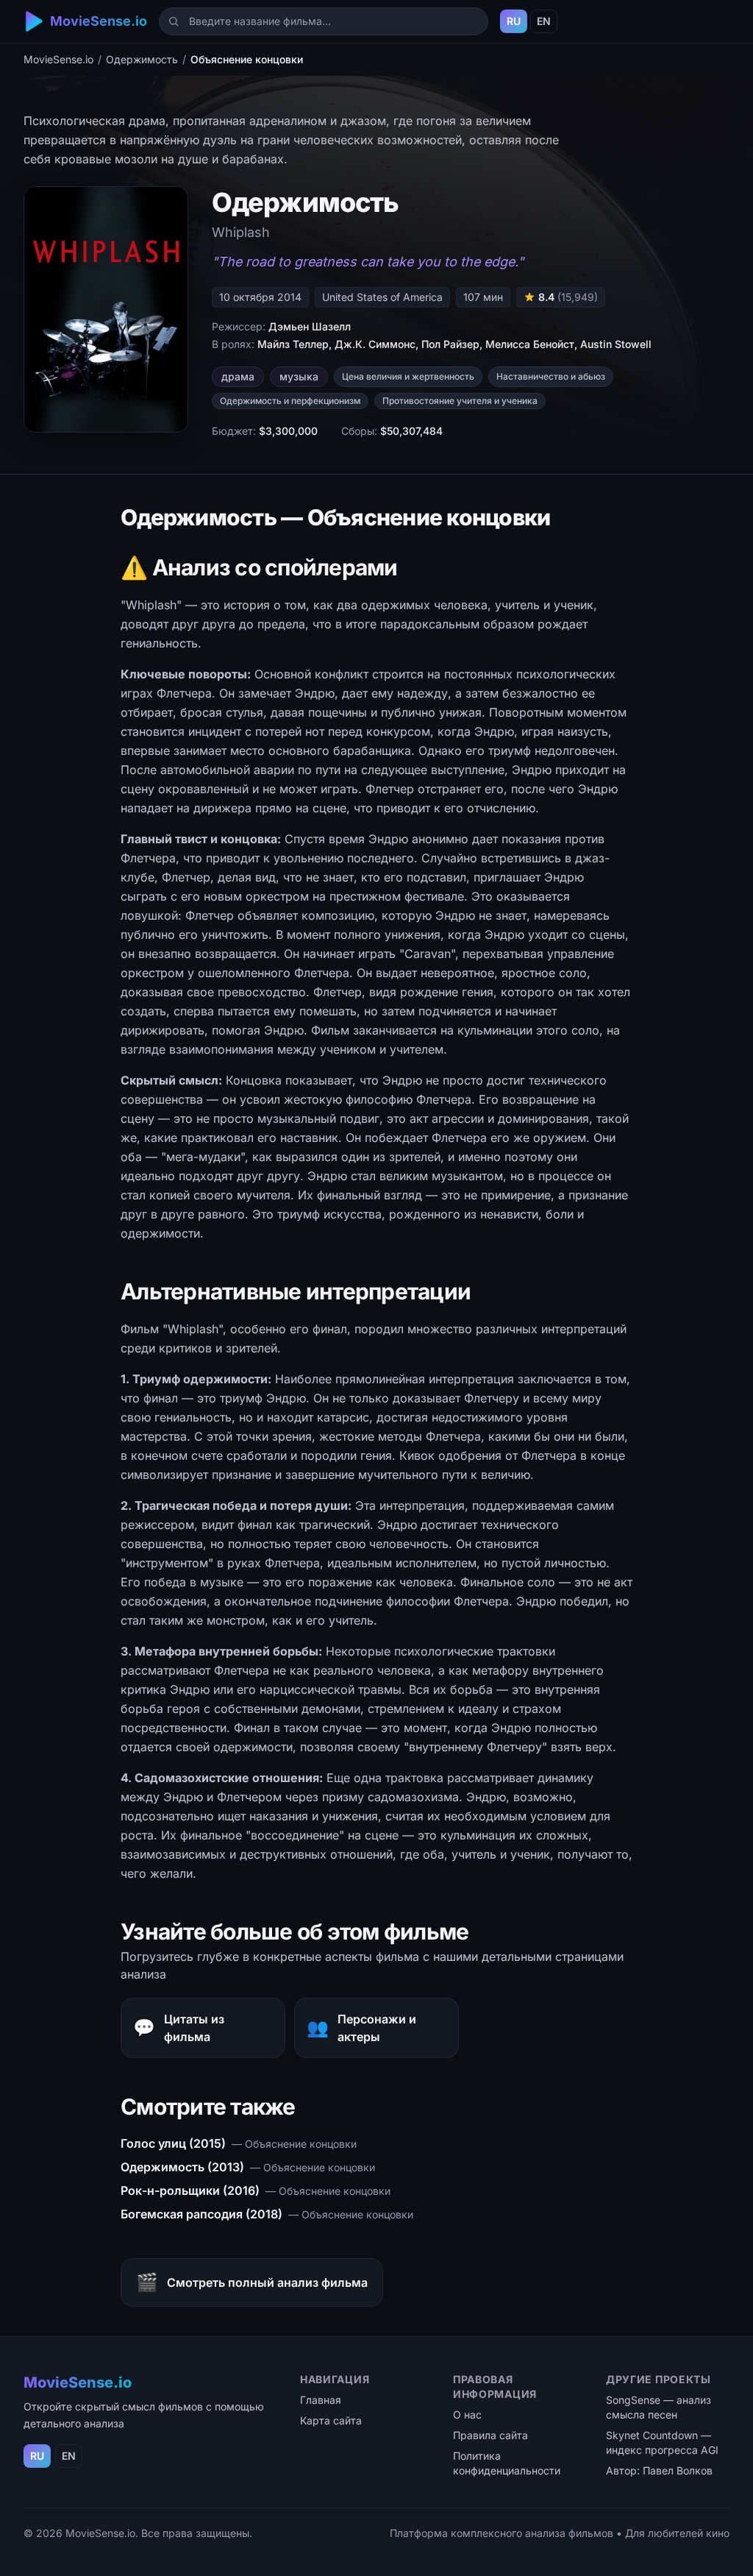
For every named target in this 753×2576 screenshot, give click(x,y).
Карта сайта (331, 2420)
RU (514, 21)
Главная (321, 2400)
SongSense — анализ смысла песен (659, 2407)
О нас (467, 2414)
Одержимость (142, 59)
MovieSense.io (58, 59)
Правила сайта (490, 2435)
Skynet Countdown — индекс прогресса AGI (662, 2442)
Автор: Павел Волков (659, 2470)
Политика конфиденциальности (507, 2463)
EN (544, 21)
